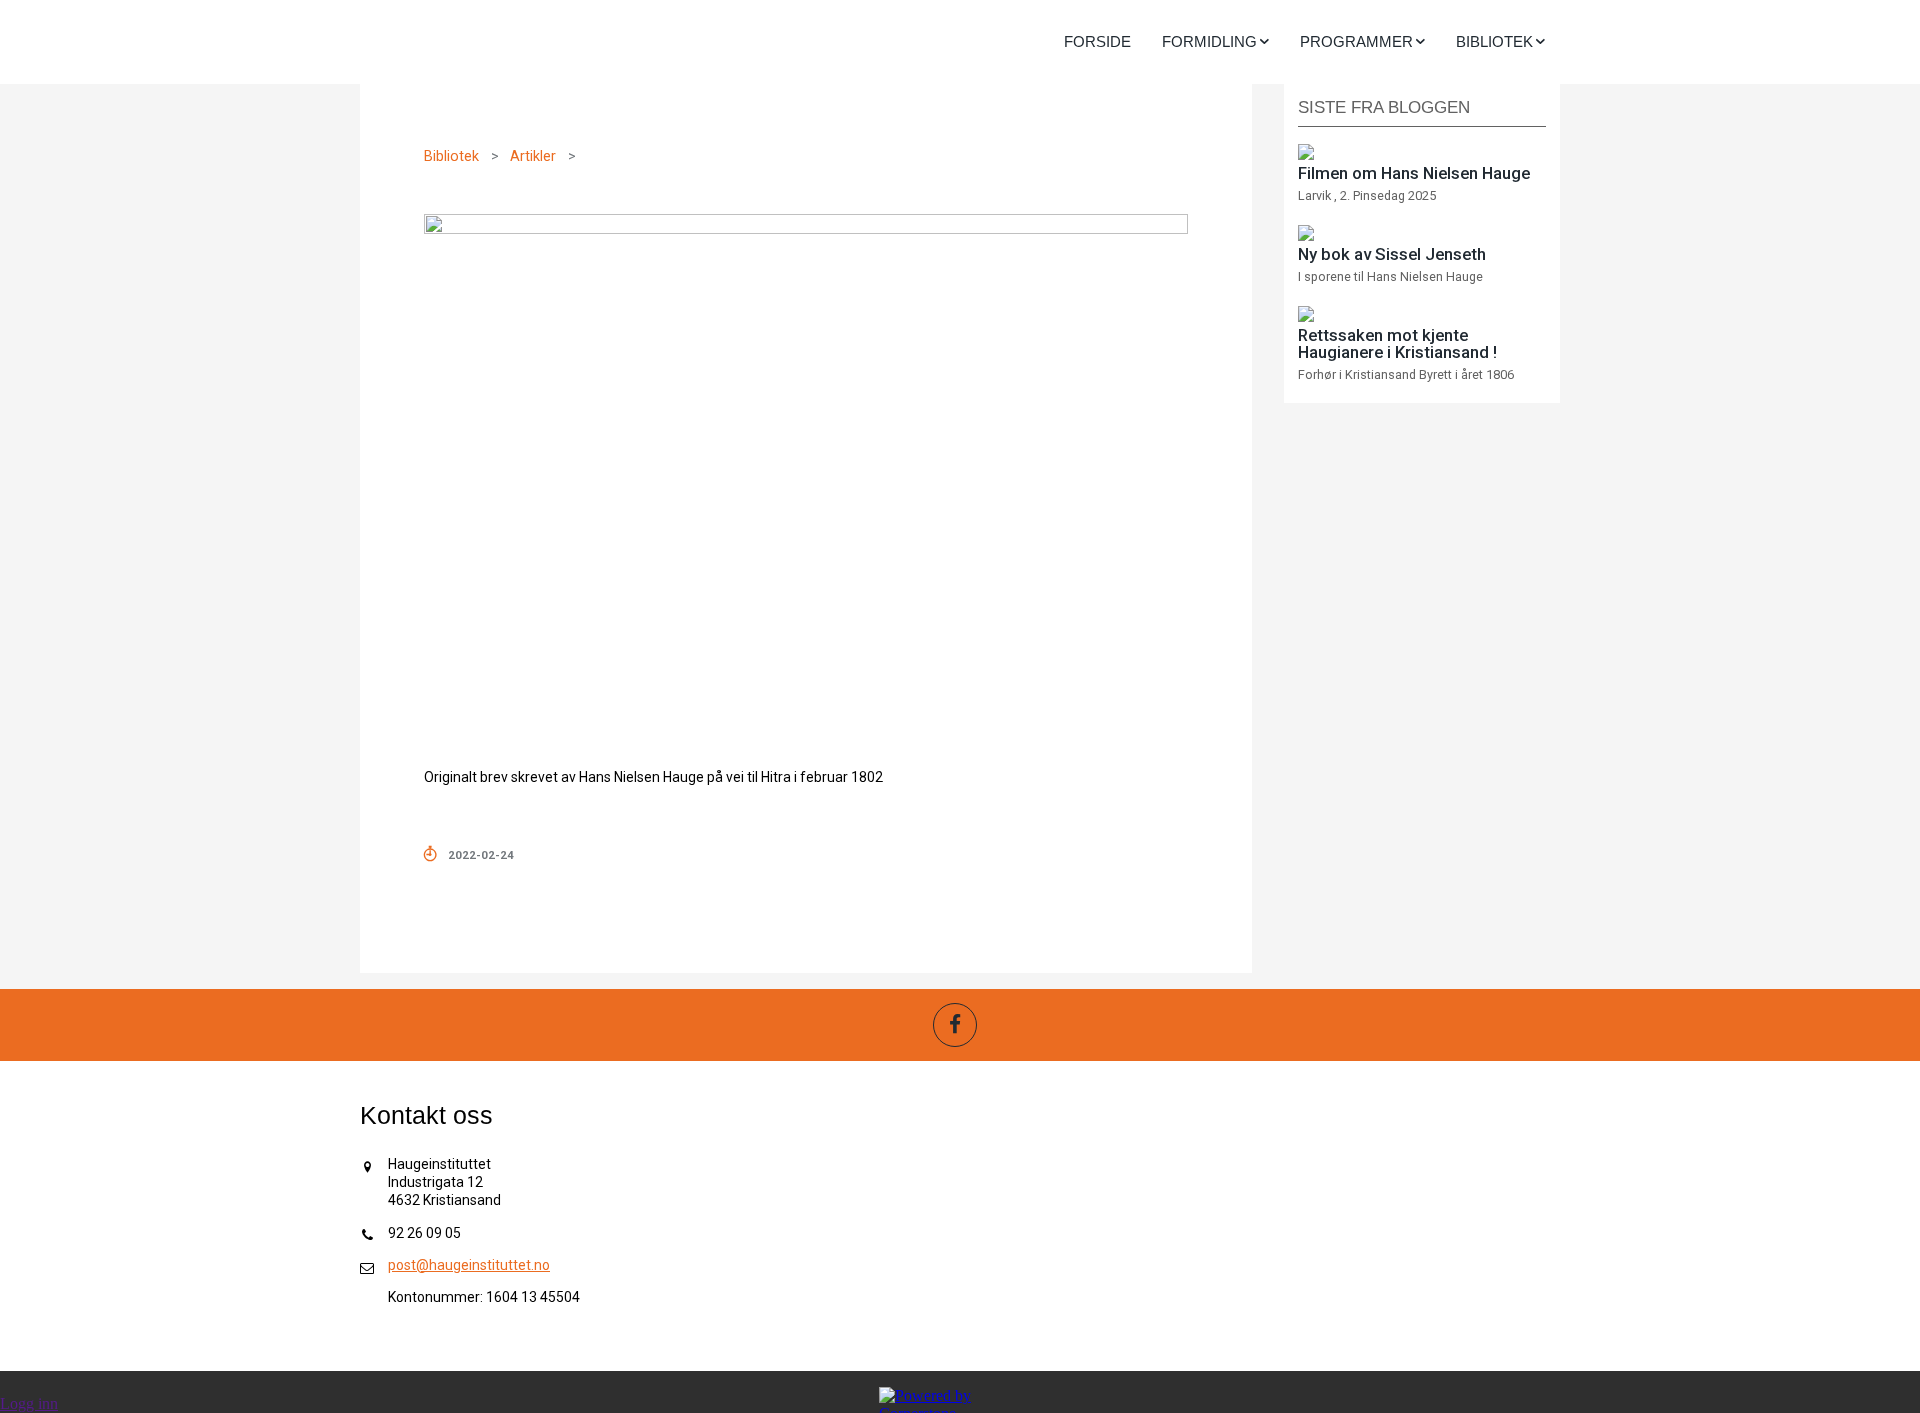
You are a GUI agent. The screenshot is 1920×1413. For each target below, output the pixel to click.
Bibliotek (451, 156)
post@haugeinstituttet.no (469, 1265)
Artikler (533, 156)
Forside (1097, 41)
